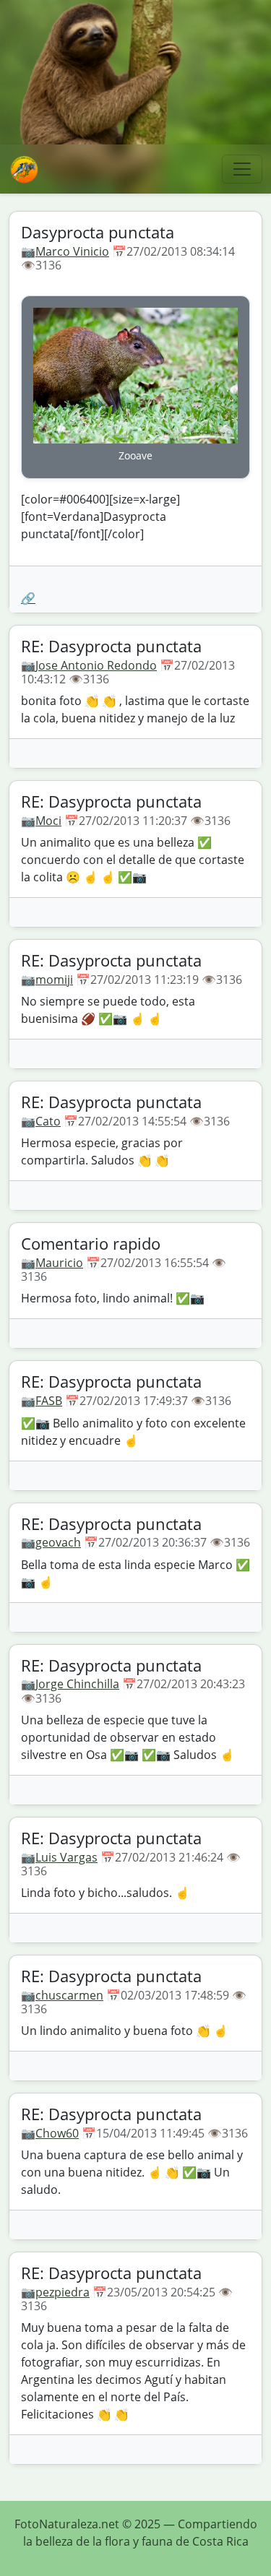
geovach (58, 1542)
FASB (49, 1401)
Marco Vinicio (72, 251)
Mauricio (59, 1263)
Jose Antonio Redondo (96, 665)
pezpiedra (63, 2292)
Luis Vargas (66, 1857)
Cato (48, 1121)
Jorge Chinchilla (77, 1684)
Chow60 (57, 2133)
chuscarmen (69, 1995)
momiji (54, 980)
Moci (48, 821)
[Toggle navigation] (242, 169)
